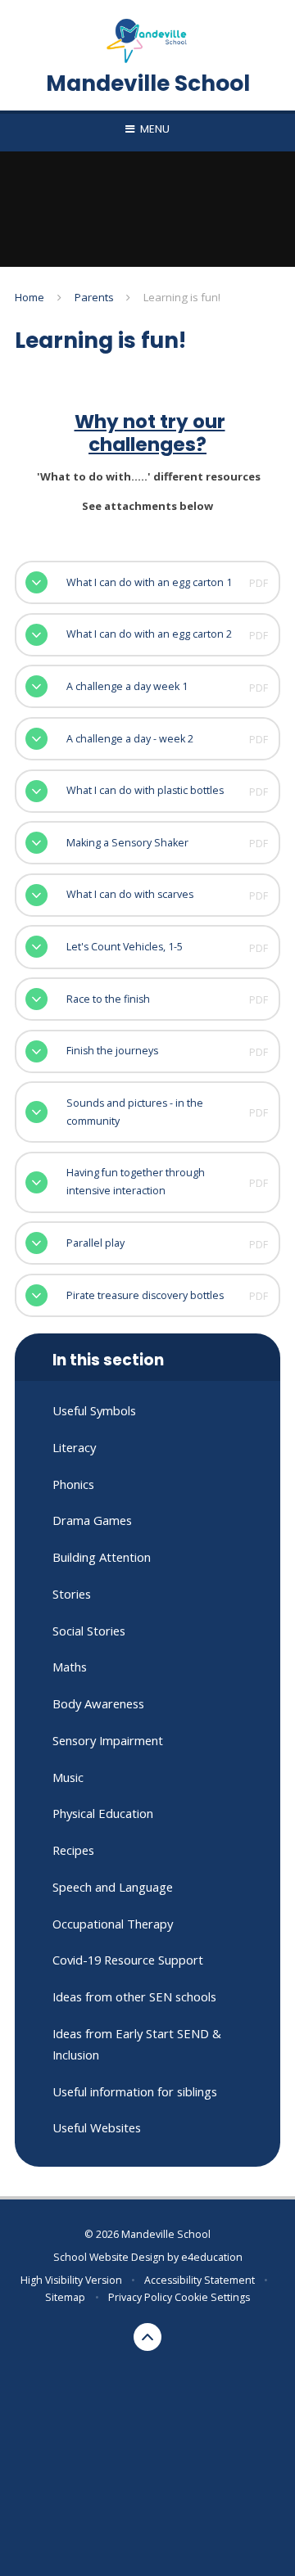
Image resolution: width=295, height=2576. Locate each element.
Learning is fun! (182, 297)
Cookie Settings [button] (212, 2297)
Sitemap (65, 2297)
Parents (94, 297)
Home (29, 297)
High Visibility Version (71, 2280)
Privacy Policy (140, 2297)
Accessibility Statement (200, 2280)
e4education (212, 2257)
